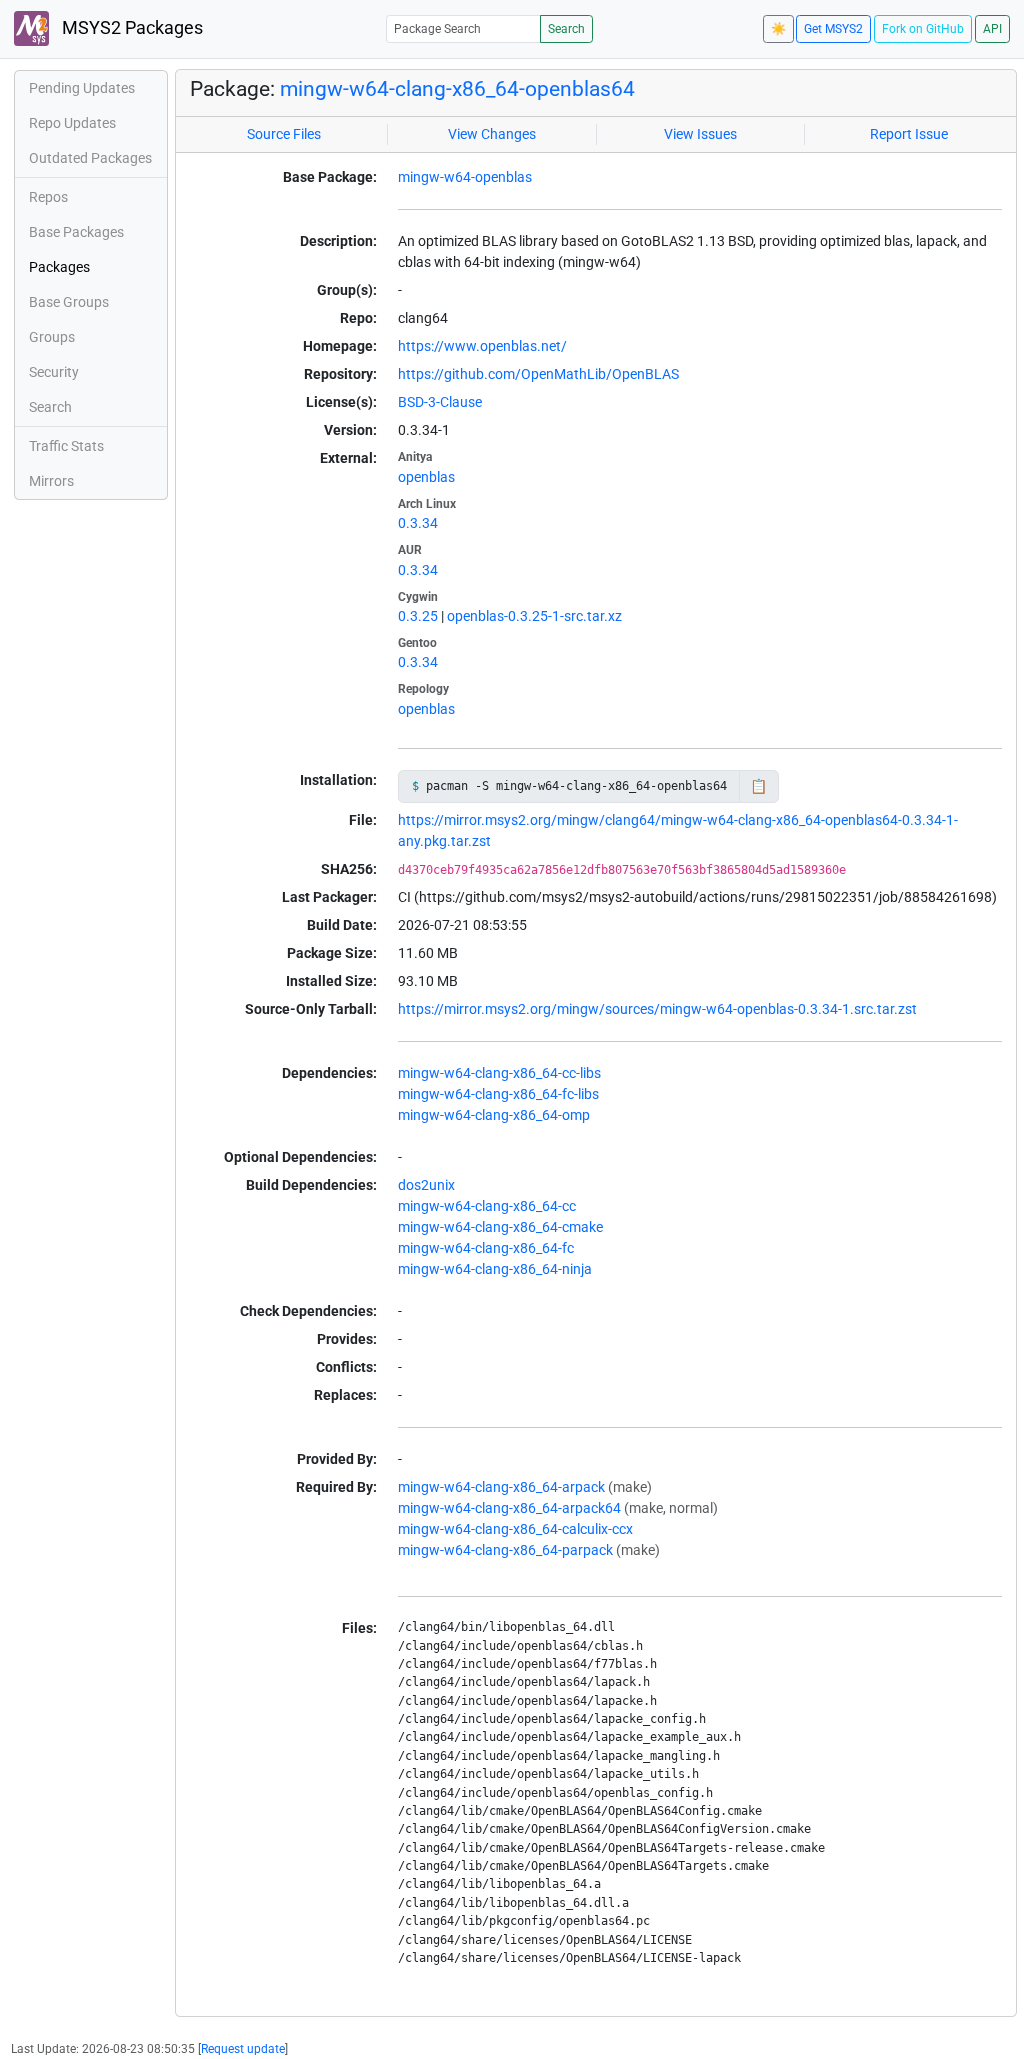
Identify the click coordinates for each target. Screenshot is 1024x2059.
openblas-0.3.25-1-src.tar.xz (534, 616)
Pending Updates (82, 88)
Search (566, 29)
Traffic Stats (66, 446)
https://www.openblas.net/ (482, 346)
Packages (59, 267)
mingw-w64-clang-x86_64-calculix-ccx (515, 1529)
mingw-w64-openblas (465, 177)
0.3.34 (418, 523)
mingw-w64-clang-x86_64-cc (487, 1206)
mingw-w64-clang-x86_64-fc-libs (498, 1094)
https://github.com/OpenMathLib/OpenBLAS (538, 374)
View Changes (492, 134)
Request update (243, 2049)
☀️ (778, 29)
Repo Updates (72, 123)
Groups (52, 337)
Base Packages (76, 232)
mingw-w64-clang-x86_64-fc (486, 1248)
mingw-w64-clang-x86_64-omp (494, 1115)
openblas (426, 477)
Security (54, 372)
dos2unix (426, 1185)
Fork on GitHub (923, 29)
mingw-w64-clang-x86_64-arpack (501, 1487)
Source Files (284, 134)
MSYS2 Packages (130, 28)
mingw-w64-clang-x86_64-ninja (495, 1269)
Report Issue (909, 134)
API (992, 29)
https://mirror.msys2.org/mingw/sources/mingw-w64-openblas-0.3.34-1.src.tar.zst (657, 1009)
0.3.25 (418, 616)
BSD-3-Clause (440, 402)
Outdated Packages (90, 158)
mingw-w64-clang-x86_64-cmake (500, 1227)
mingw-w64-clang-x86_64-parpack (505, 1550)
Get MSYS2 (833, 29)
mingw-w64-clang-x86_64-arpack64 (509, 1508)
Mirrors (51, 481)
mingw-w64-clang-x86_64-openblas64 (457, 89)
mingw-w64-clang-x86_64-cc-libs (499, 1073)
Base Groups (69, 302)
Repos (48, 197)
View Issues (700, 134)
